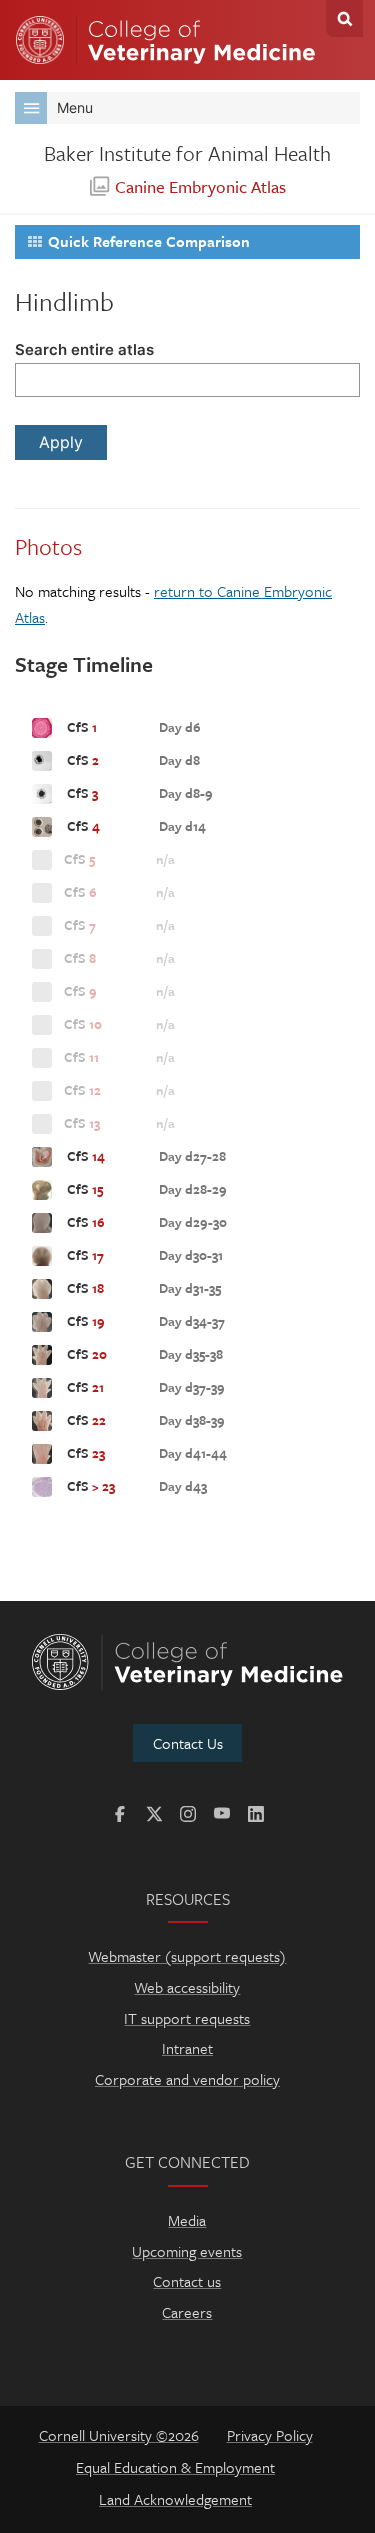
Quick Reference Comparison (149, 241)
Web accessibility (187, 1987)
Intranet (187, 2048)
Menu (75, 107)
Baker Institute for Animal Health (187, 153)
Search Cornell (344, 18)
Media (187, 2220)
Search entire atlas (84, 349)
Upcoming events (187, 2251)
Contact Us (188, 1743)
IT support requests (187, 2018)
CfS (132, 727)
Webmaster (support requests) (187, 1956)
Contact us (187, 2281)
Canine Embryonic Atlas (200, 186)
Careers (187, 2312)
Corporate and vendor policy (187, 2079)
